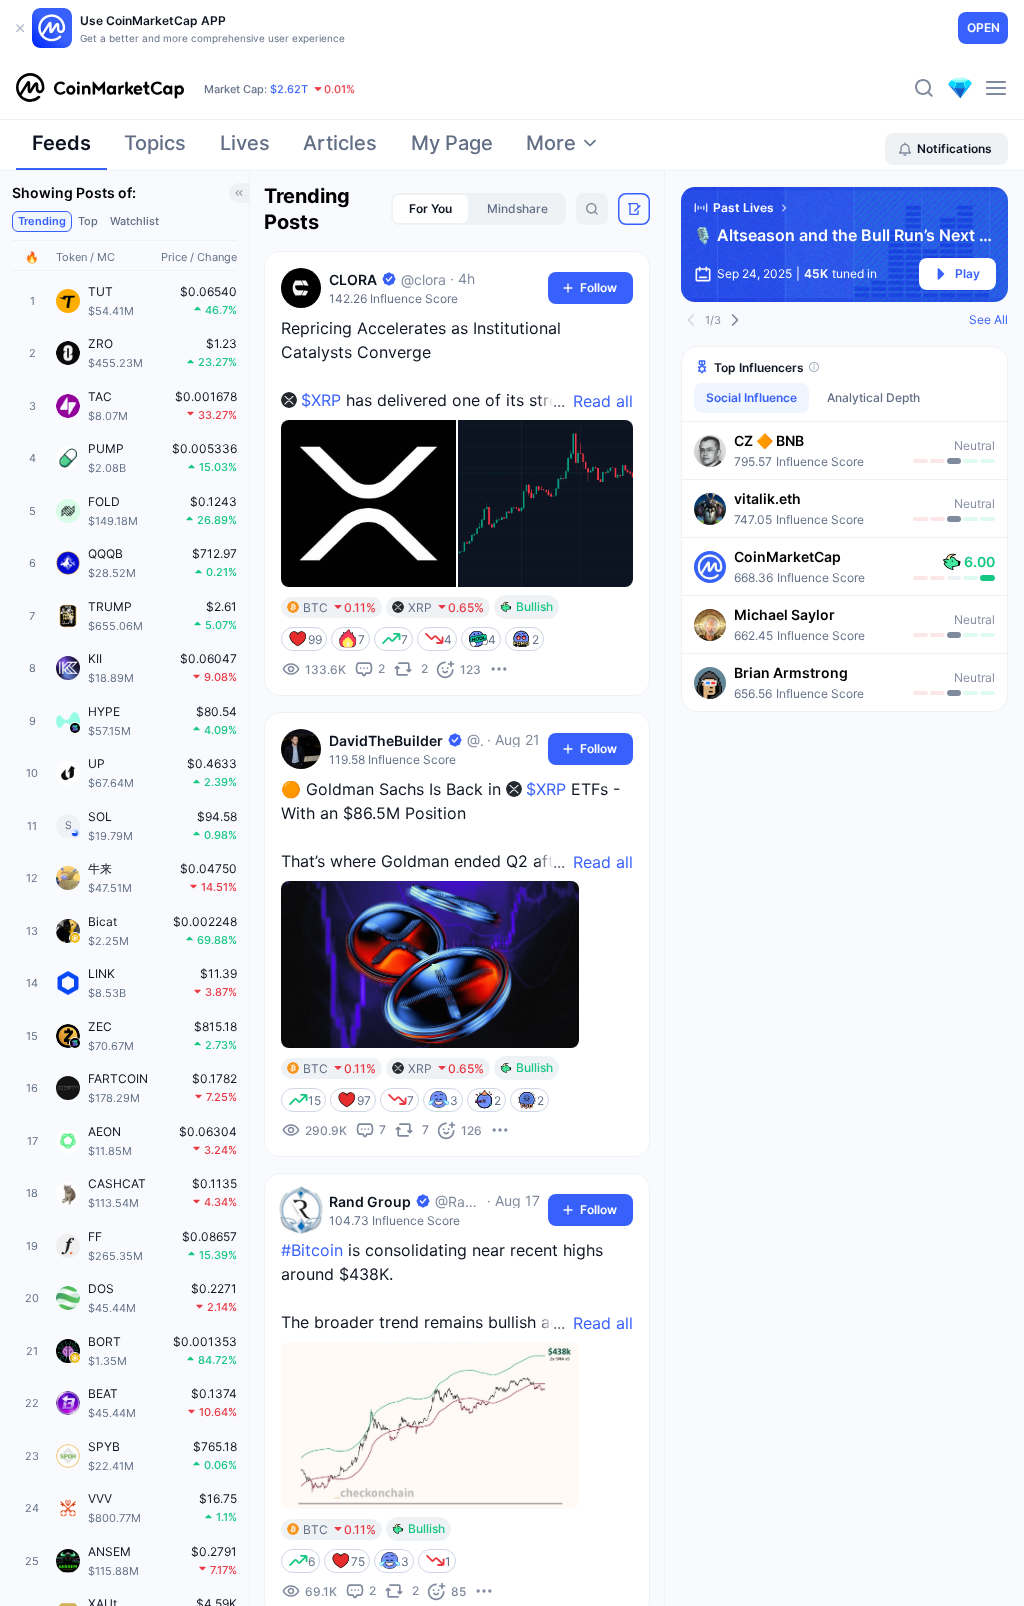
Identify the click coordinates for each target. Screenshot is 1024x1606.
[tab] (61, 149)
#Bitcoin (312, 1250)
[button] (844, 450)
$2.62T (289, 89)
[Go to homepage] (100, 88)
